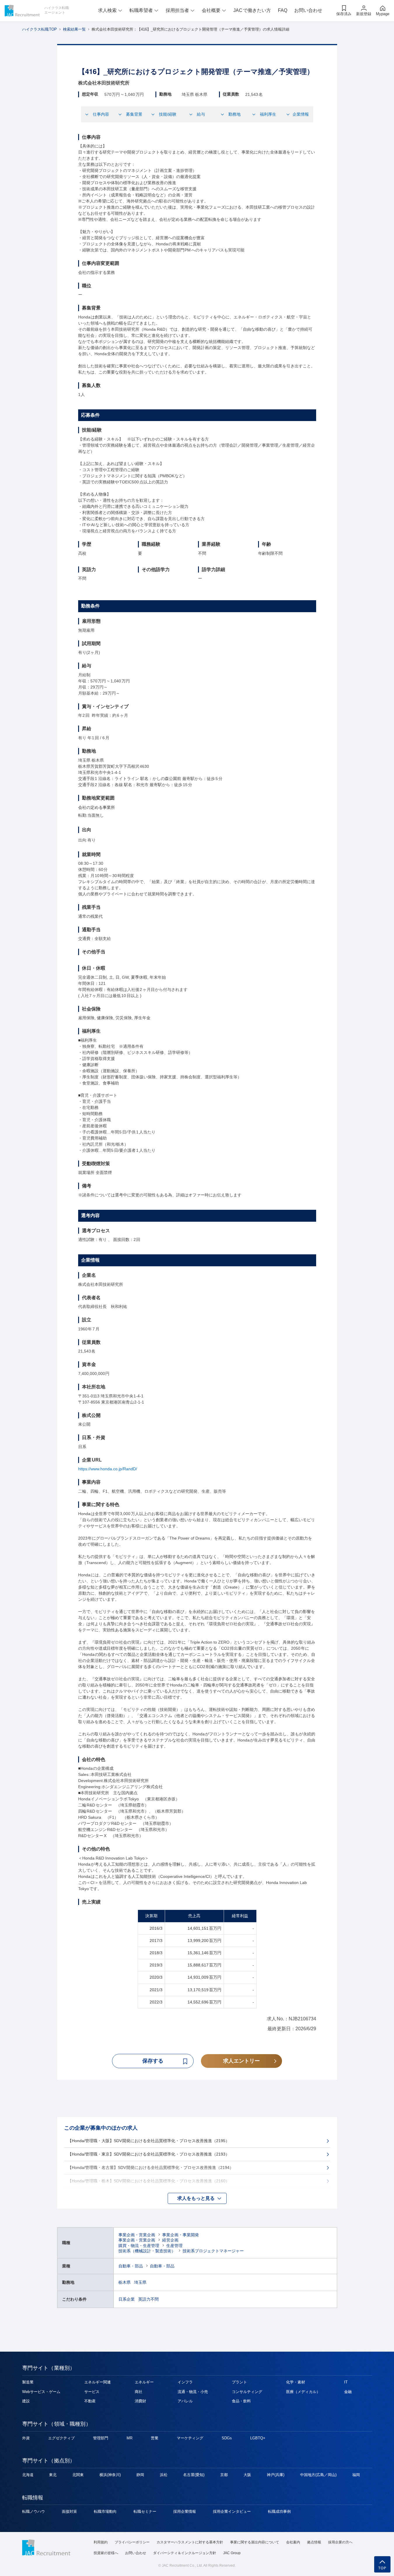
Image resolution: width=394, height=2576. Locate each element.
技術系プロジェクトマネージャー (213, 2251)
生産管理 (174, 2246)
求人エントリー (241, 2061)
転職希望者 (141, 10)
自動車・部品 (131, 2266)
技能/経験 (168, 114)
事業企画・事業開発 (181, 2235)
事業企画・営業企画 (137, 2235)
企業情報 (301, 114)
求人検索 (107, 10)
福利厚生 (268, 114)
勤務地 (234, 114)
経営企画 (170, 2240)
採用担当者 (177, 10)
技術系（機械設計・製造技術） (147, 2251)
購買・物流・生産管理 (139, 2246)
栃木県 (125, 2282)
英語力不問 (148, 2299)
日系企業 (127, 2299)
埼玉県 (140, 2282)
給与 (201, 114)
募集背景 (134, 114)
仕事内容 (101, 114)
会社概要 (211, 10)
